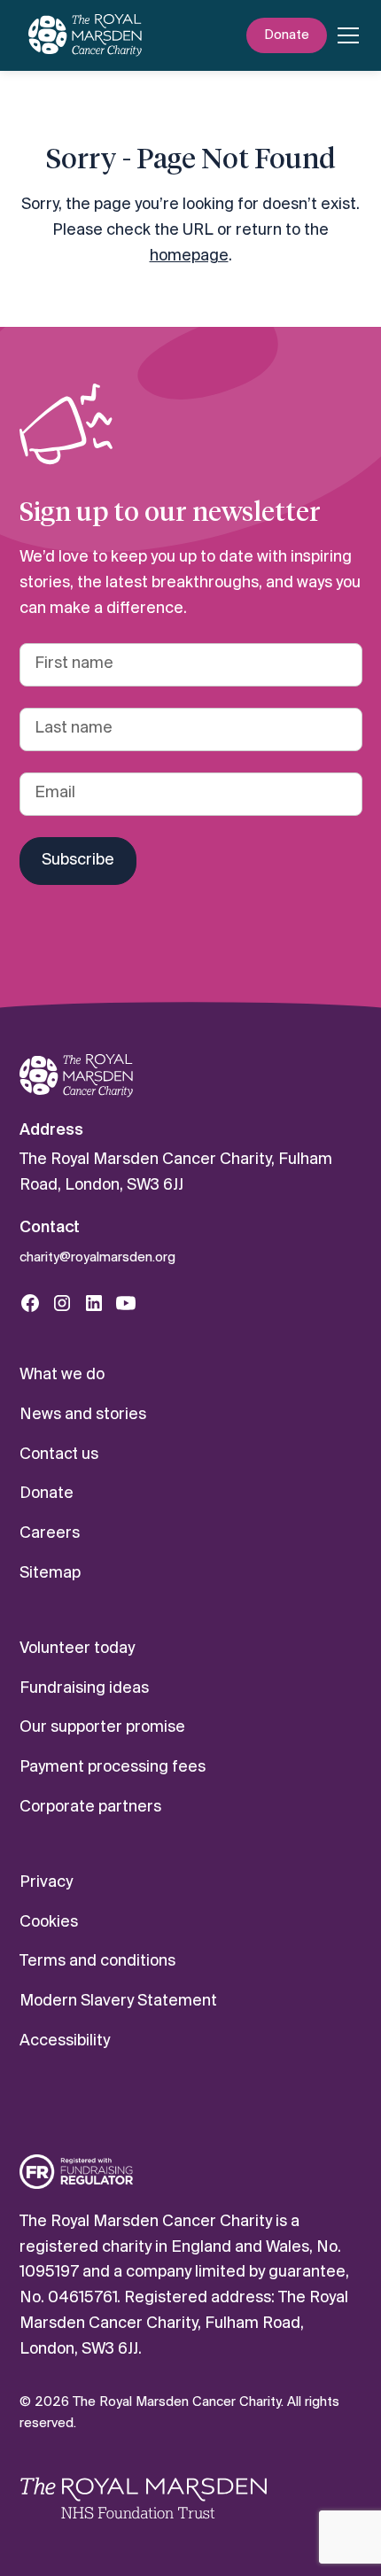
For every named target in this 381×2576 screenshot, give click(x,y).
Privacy (46, 1883)
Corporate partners (90, 1808)
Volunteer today (77, 1649)
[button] (345, 35)
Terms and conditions (97, 1962)
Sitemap (50, 1574)
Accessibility (65, 2041)
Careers (50, 1534)
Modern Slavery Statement (118, 2002)
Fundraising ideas (84, 1689)
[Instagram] (62, 1303)
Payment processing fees (113, 1768)
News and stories (83, 1415)
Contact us (59, 1455)
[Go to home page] (76, 1076)
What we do (62, 1375)
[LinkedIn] (94, 1303)
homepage (189, 256)
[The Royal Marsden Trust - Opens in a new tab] (144, 2498)
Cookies (49, 1923)
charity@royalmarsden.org (97, 1258)
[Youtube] (126, 1303)
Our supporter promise (102, 1728)
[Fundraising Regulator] (76, 2172)
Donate (287, 35)
